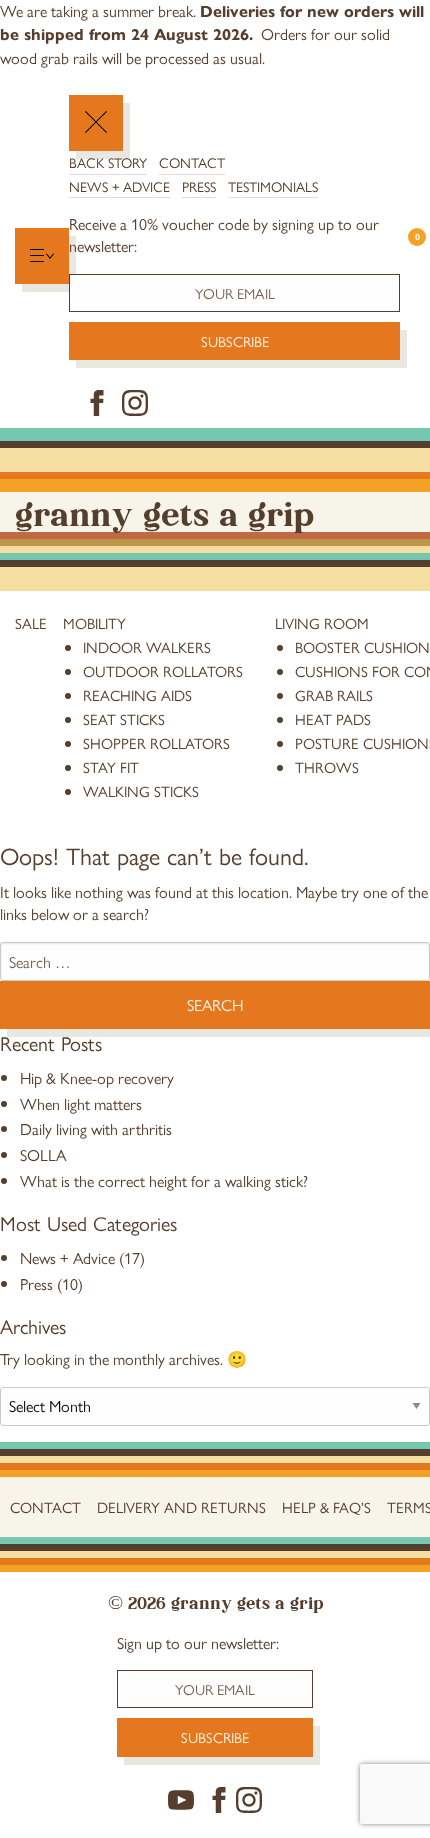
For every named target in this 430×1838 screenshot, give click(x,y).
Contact (192, 162)
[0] (407, 255)
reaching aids (137, 694)
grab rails (334, 694)
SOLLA (43, 1154)
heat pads (333, 718)
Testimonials (273, 186)
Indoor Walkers (147, 646)
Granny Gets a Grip (164, 511)
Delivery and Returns (181, 1506)
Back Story (108, 162)
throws (327, 766)
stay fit (111, 766)
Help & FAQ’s (326, 1506)
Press (199, 186)
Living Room (322, 622)
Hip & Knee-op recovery (97, 1077)
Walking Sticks (141, 790)
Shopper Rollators (156, 742)
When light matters (81, 1103)
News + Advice (119, 186)
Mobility (94, 622)
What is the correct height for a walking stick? (164, 1180)
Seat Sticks (124, 718)
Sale (31, 622)
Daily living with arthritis (96, 1128)
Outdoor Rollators (163, 670)
